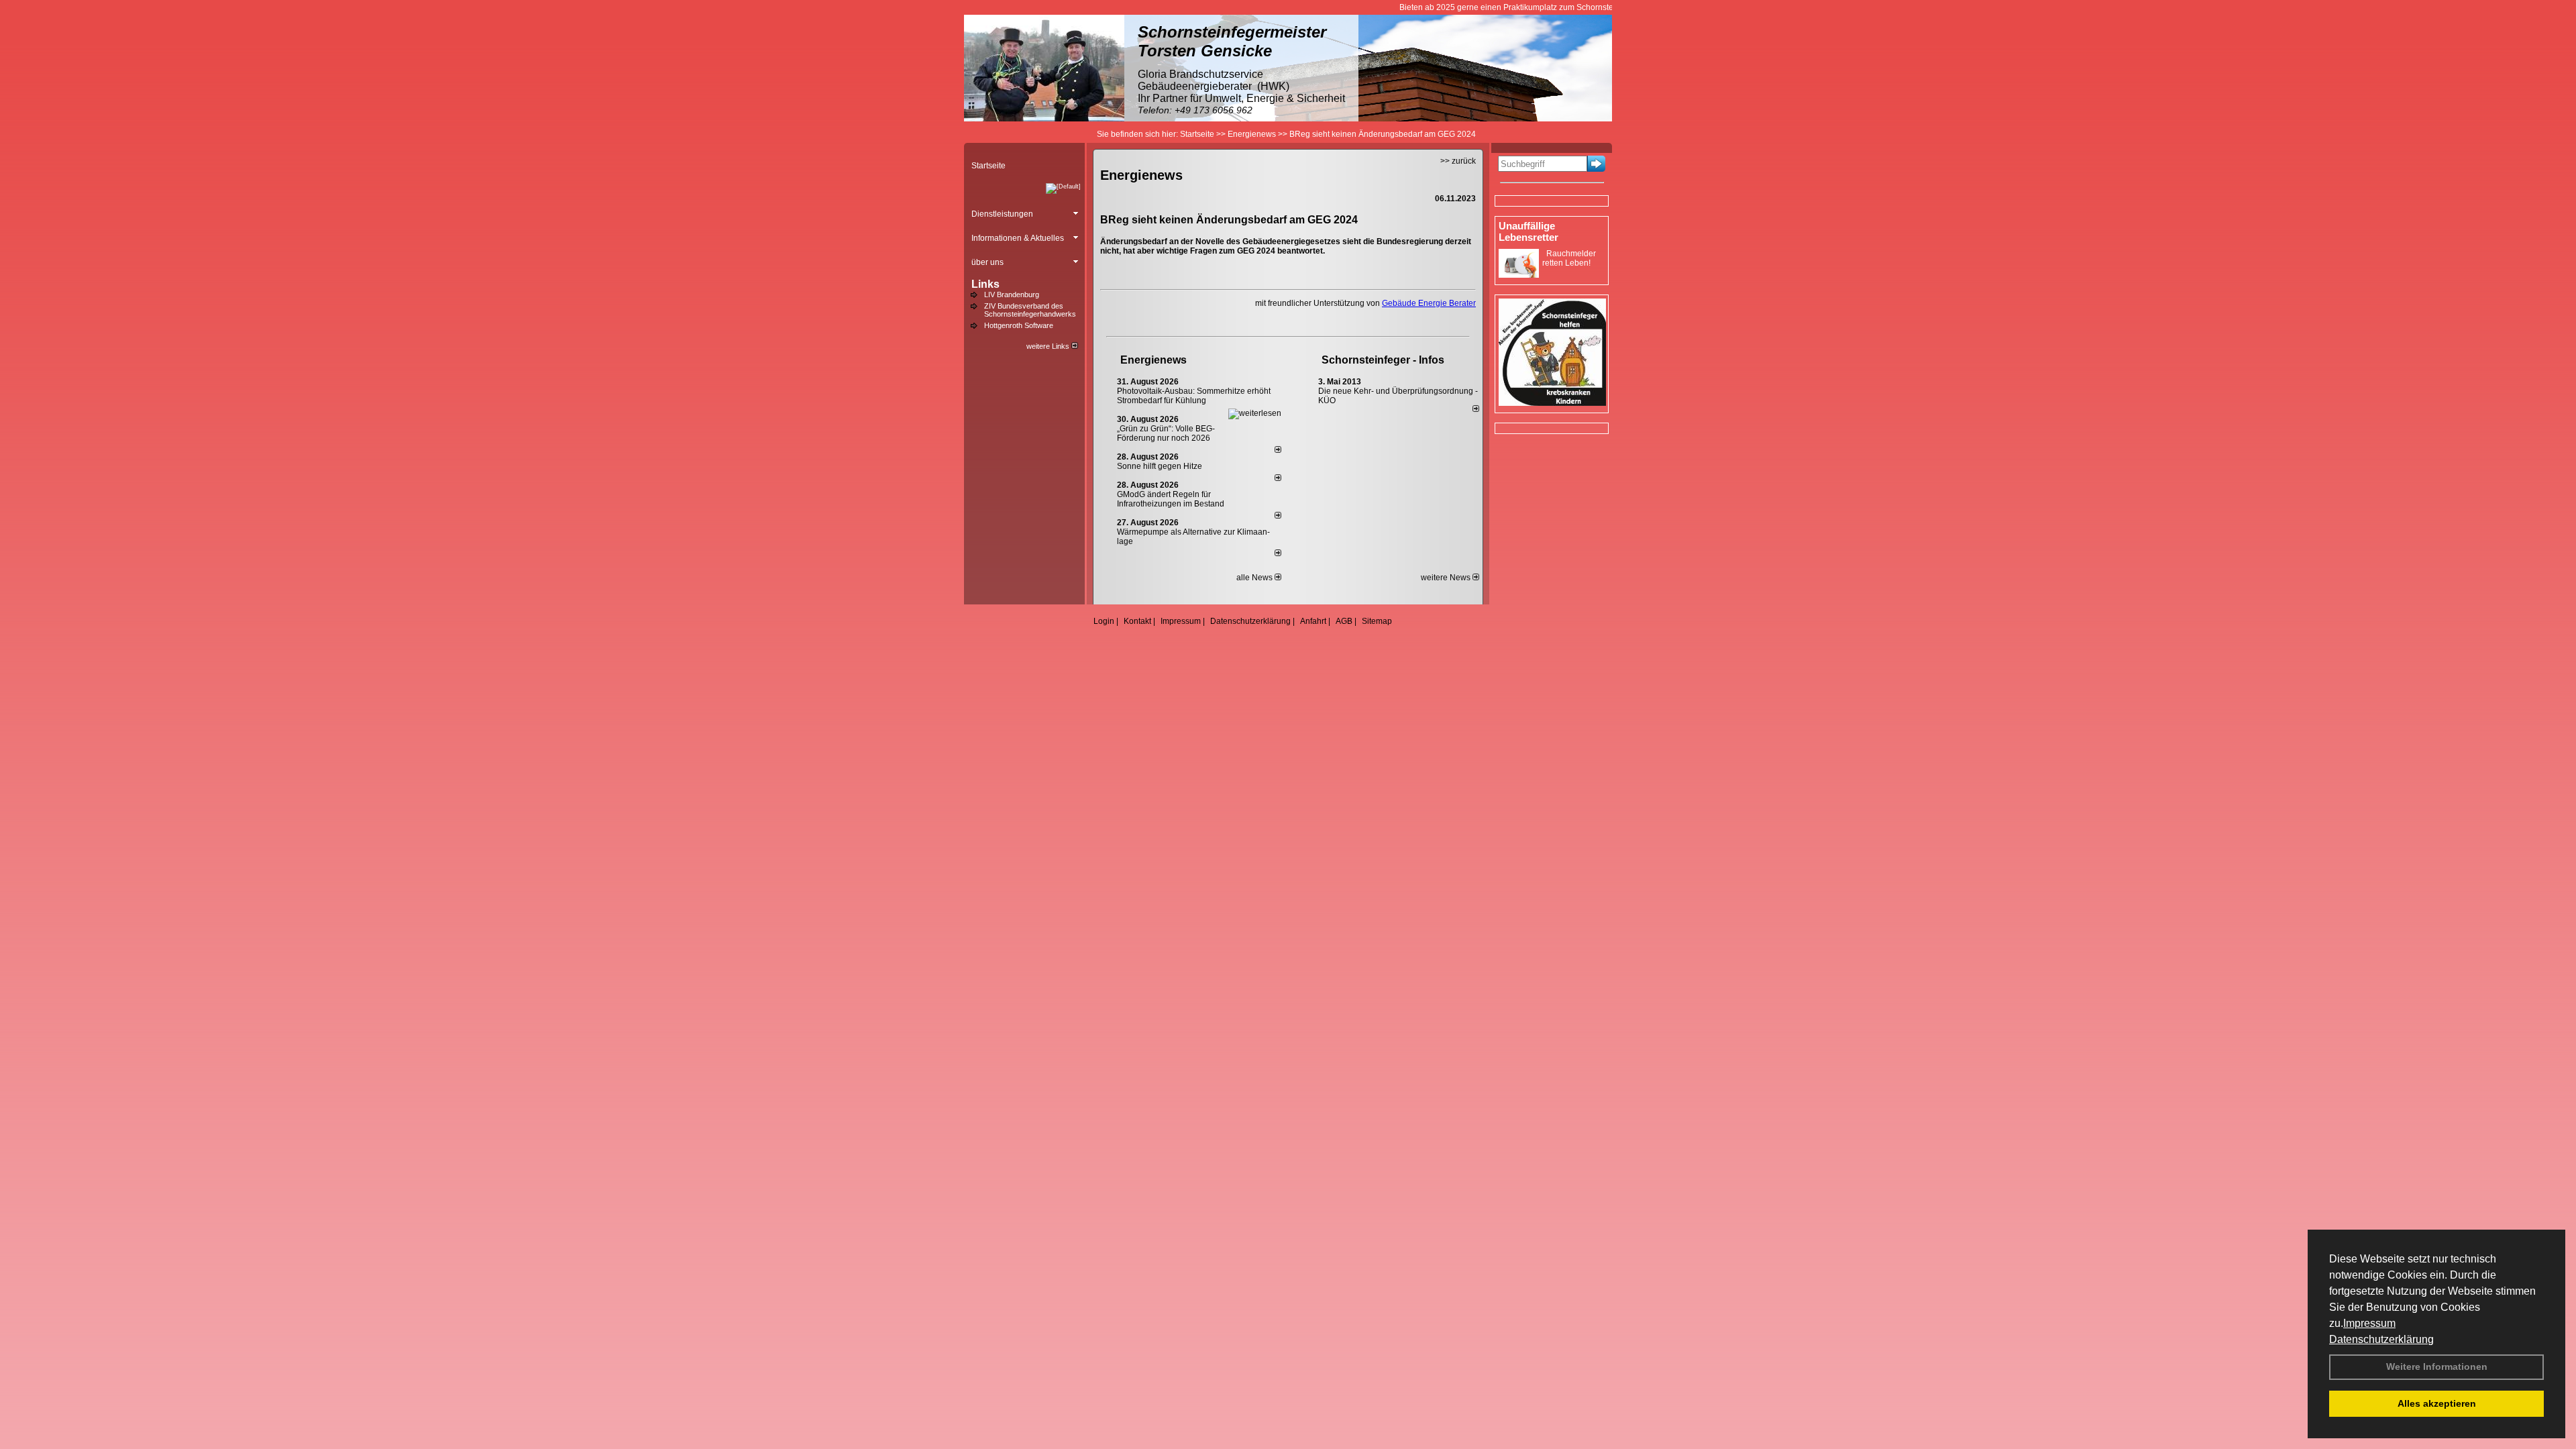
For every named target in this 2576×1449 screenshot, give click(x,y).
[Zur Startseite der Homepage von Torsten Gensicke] (1044, 119)
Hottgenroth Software (1019, 325)
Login (1104, 621)
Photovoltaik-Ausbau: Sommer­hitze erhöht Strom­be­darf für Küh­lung (1194, 396)
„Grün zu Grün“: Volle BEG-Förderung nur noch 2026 (1166, 433)
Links (985, 284)
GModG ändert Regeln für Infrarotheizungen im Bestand (1171, 499)
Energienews (1153, 360)
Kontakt (1137, 621)
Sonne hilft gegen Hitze (1160, 466)
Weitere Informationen (2437, 1366)
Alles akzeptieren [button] (2437, 1403)
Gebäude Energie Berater (1429, 303)
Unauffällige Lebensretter (1528, 231)
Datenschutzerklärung (2381, 1339)
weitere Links (1049, 346)
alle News (1255, 578)
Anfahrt (1313, 621)
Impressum (2369, 1323)
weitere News (1447, 578)
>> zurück (1458, 161)
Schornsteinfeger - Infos (1383, 360)
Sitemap (1377, 621)
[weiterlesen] (1255, 413)
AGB (1344, 621)
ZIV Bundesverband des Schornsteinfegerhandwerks (1030, 310)
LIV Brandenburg (1012, 294)
